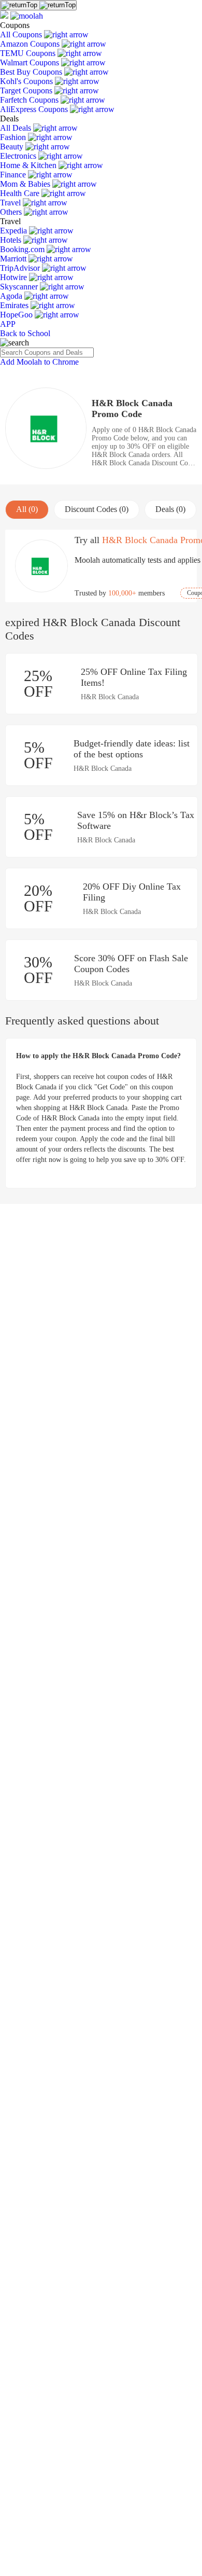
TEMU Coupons (29, 53)
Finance (14, 175)
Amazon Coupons (31, 44)
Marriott (14, 259)
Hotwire (15, 277)
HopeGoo (17, 315)
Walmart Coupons (31, 63)
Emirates (15, 305)
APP (8, 324)
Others (12, 212)
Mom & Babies (26, 184)
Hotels (12, 240)
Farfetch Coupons (30, 100)
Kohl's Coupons (27, 81)
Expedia (15, 231)
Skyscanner (20, 287)
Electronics (19, 156)
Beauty (13, 147)
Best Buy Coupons (32, 72)
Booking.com (23, 249)
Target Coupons (27, 91)
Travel (11, 203)
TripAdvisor (21, 268)
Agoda (12, 296)
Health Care (21, 193)
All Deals (17, 128)
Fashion (14, 137)
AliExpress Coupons (35, 109)
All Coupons (22, 34)
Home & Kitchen (29, 165)
